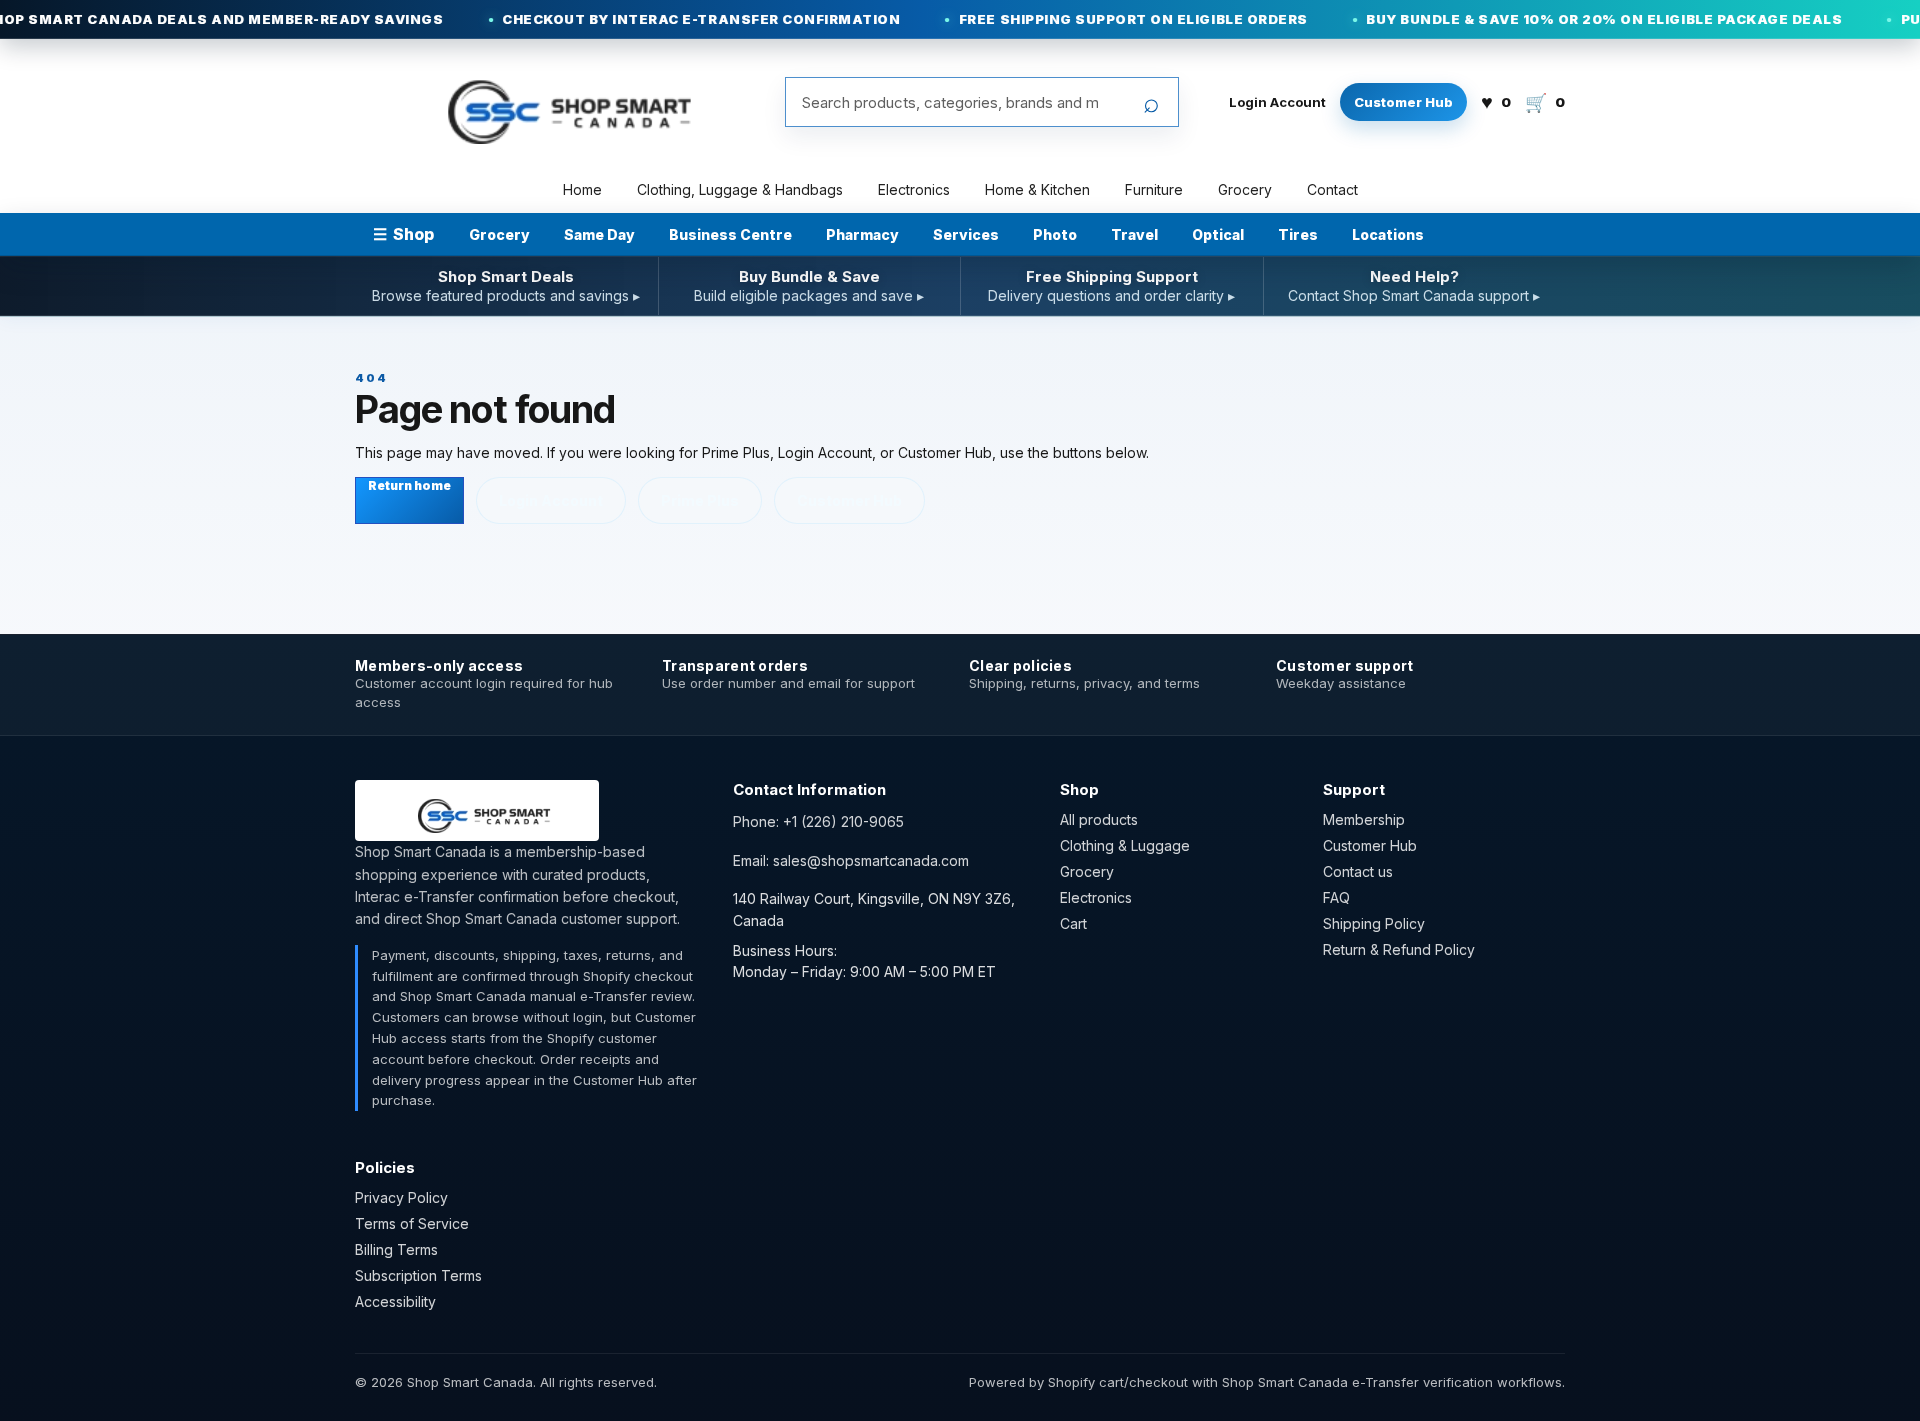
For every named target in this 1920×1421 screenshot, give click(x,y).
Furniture (1154, 189)
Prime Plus (700, 500)
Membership (1364, 819)
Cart (1073, 923)
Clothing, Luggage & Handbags (740, 189)
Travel (1134, 234)
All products (1099, 819)
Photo (1055, 234)
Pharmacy (862, 234)
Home (582, 189)
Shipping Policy (1374, 923)
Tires (1298, 234)
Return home (409, 485)
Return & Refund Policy (1399, 949)
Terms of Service (412, 1223)
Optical (1218, 234)
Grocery (1245, 189)
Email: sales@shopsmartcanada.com (851, 860)
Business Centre (730, 234)
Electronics (914, 189)
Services (966, 234)
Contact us (1358, 871)
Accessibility (395, 1301)
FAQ (1336, 897)
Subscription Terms (418, 1275)
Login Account (1277, 102)
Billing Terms (396, 1249)
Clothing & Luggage (1125, 845)
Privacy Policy (401, 1197)
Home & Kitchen (1037, 189)
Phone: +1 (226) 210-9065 (818, 821)
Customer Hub (1403, 102)
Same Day (599, 234)
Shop (403, 234)
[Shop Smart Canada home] (556, 101)
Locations (1388, 234)
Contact (1332, 189)
